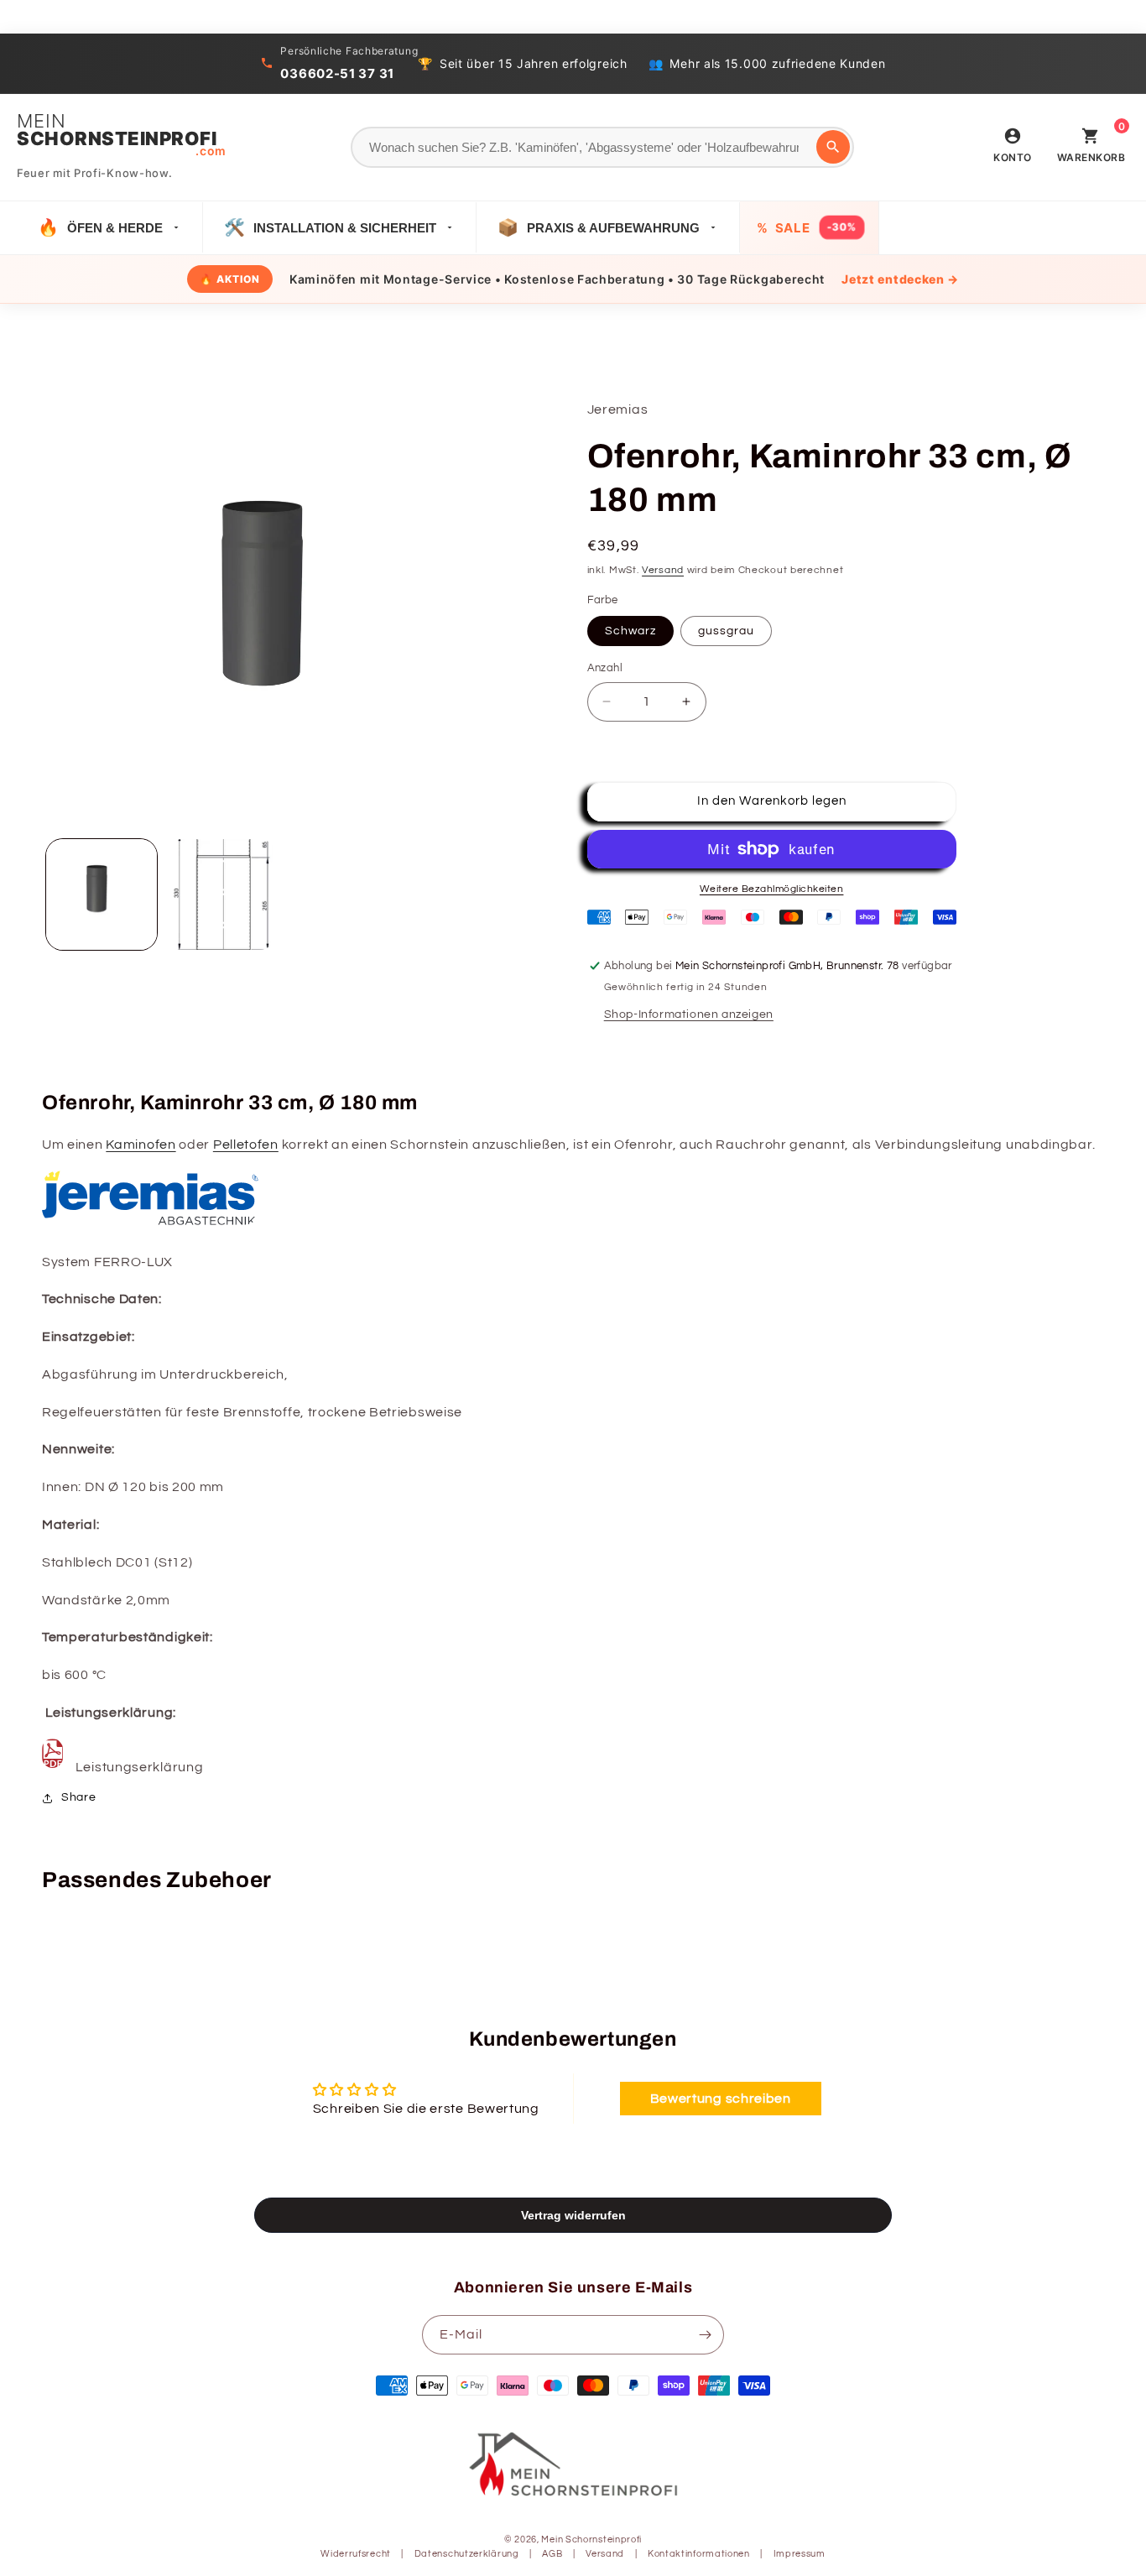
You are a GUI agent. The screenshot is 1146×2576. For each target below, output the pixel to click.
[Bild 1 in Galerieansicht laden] (102, 894)
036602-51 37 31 (337, 73)
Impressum (800, 2554)
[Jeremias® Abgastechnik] (151, 1224)
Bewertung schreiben (721, 2099)
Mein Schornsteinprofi (591, 2539)
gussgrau (726, 631)
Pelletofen (246, 1145)
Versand (663, 570)
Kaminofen (141, 1145)
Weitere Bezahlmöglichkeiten (772, 889)
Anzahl (605, 668)
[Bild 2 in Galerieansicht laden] (221, 894)
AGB (552, 2554)
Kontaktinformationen (699, 2554)
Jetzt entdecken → (900, 279)
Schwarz (630, 631)
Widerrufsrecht (356, 2554)
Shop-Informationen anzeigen (689, 1014)
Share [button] (79, 1797)
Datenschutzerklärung (467, 2554)
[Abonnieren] (705, 2335)
